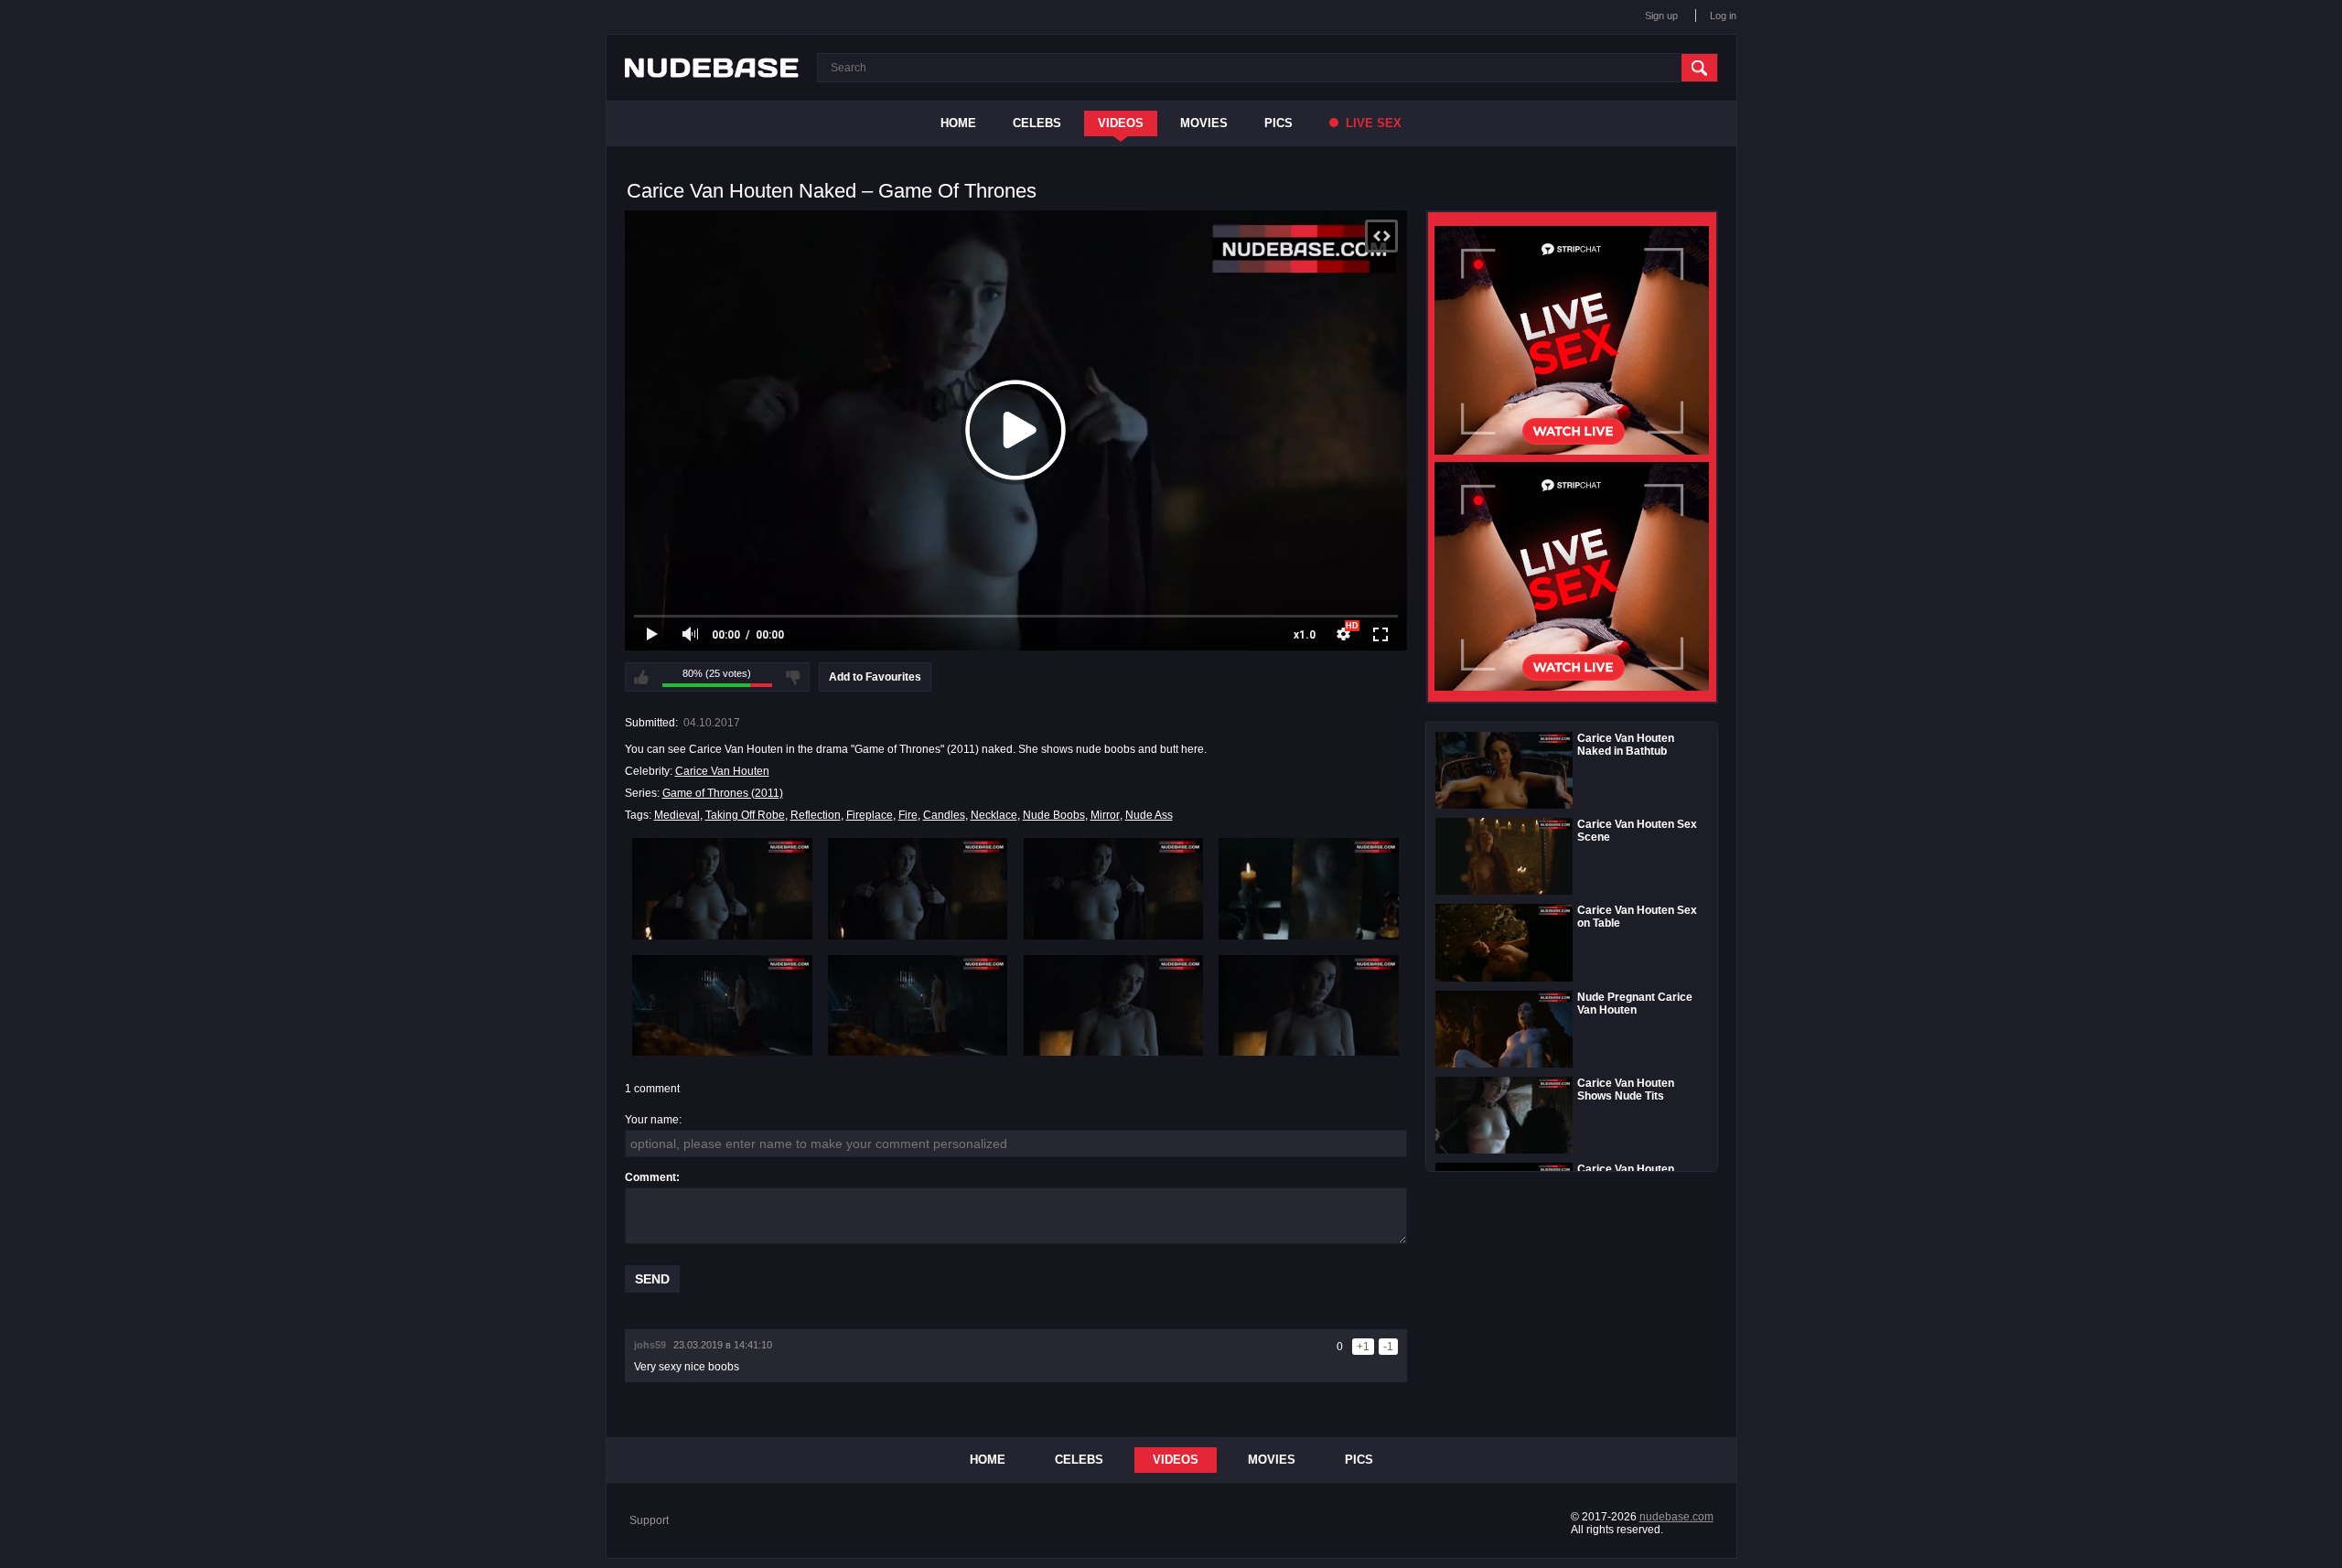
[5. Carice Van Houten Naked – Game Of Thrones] (722, 1005)
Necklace (994, 815)
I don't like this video (793, 677)
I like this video (641, 677)
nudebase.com (1676, 1517)
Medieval (677, 815)
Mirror (1105, 815)
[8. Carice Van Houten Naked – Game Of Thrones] (1309, 1005)
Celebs (1037, 123)
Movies (1204, 123)
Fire (908, 815)
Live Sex (1372, 123)
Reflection (816, 815)
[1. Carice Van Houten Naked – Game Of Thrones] (722, 888)
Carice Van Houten (722, 771)
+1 (1363, 1347)
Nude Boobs (1054, 815)
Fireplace (870, 815)
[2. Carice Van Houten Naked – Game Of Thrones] (918, 888)
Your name (652, 1120)
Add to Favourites (875, 677)
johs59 (650, 1345)
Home (958, 123)
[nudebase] (712, 68)
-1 (1388, 1347)
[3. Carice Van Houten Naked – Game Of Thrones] (1114, 888)
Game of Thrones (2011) (723, 793)
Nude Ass (1149, 815)
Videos (1121, 123)
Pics (1278, 123)
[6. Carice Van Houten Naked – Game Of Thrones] (918, 1005)
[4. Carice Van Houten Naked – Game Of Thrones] (1309, 888)
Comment (650, 1177)
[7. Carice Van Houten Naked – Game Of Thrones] (1114, 1005)
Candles (944, 815)
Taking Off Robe (745, 815)
